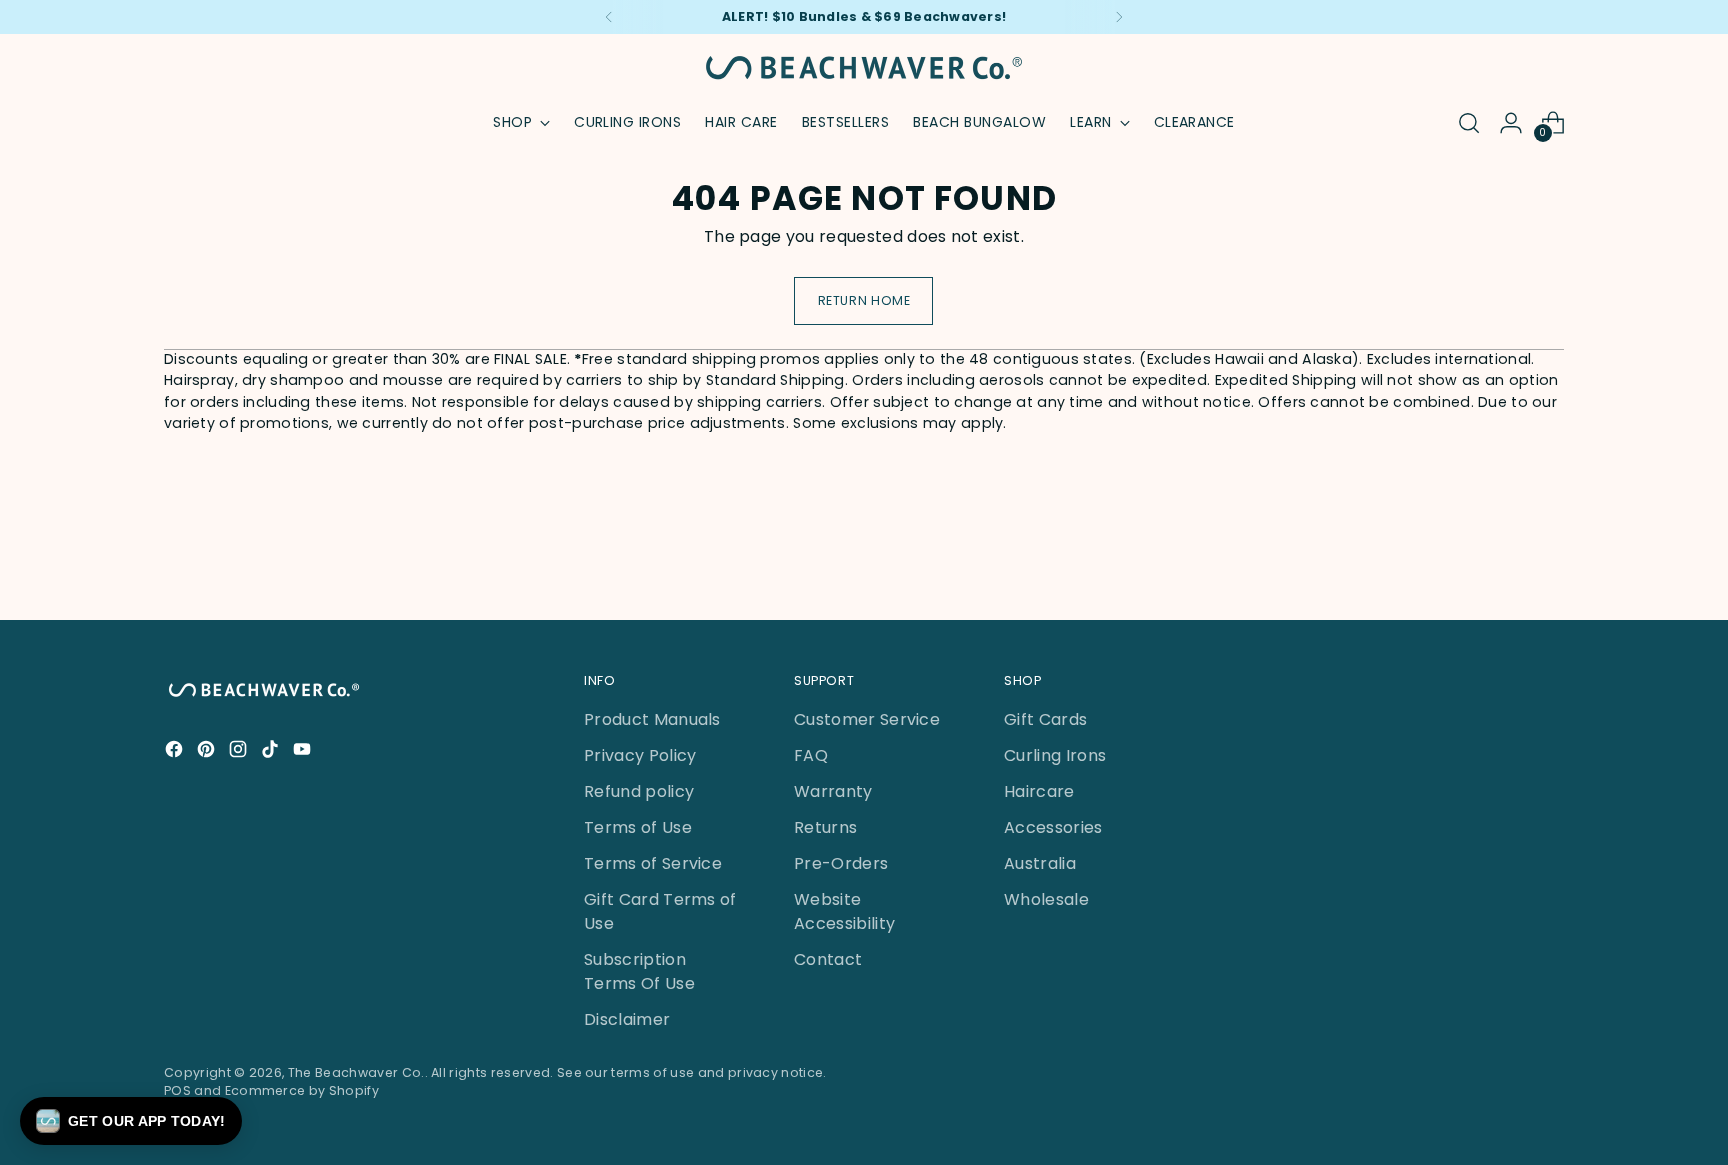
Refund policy (639, 791)
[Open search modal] (1469, 123)
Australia (1040, 863)
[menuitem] (627, 123)
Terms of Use (638, 827)
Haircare (1039, 791)
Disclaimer (627, 1019)
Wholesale (1046, 899)
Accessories (1053, 827)
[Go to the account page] (1511, 123)
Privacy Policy (640, 755)
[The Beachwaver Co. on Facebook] (176, 752)
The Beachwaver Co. (356, 1072)
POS (177, 1090)
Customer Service (867, 719)
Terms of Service (653, 863)
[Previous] (609, 17)
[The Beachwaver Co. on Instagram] (240, 752)
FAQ (811, 755)
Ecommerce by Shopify (302, 1090)
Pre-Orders (841, 863)
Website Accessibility (844, 911)
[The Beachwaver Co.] (864, 67)
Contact (828, 959)
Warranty (833, 791)
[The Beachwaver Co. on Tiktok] (272, 752)
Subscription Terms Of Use (639, 971)
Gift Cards (1045, 719)
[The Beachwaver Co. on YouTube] (304, 752)
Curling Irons (1055, 755)
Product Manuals (652, 719)
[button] (131, 1121)
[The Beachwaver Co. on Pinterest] (208, 752)
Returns (825, 827)
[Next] (1119, 17)
